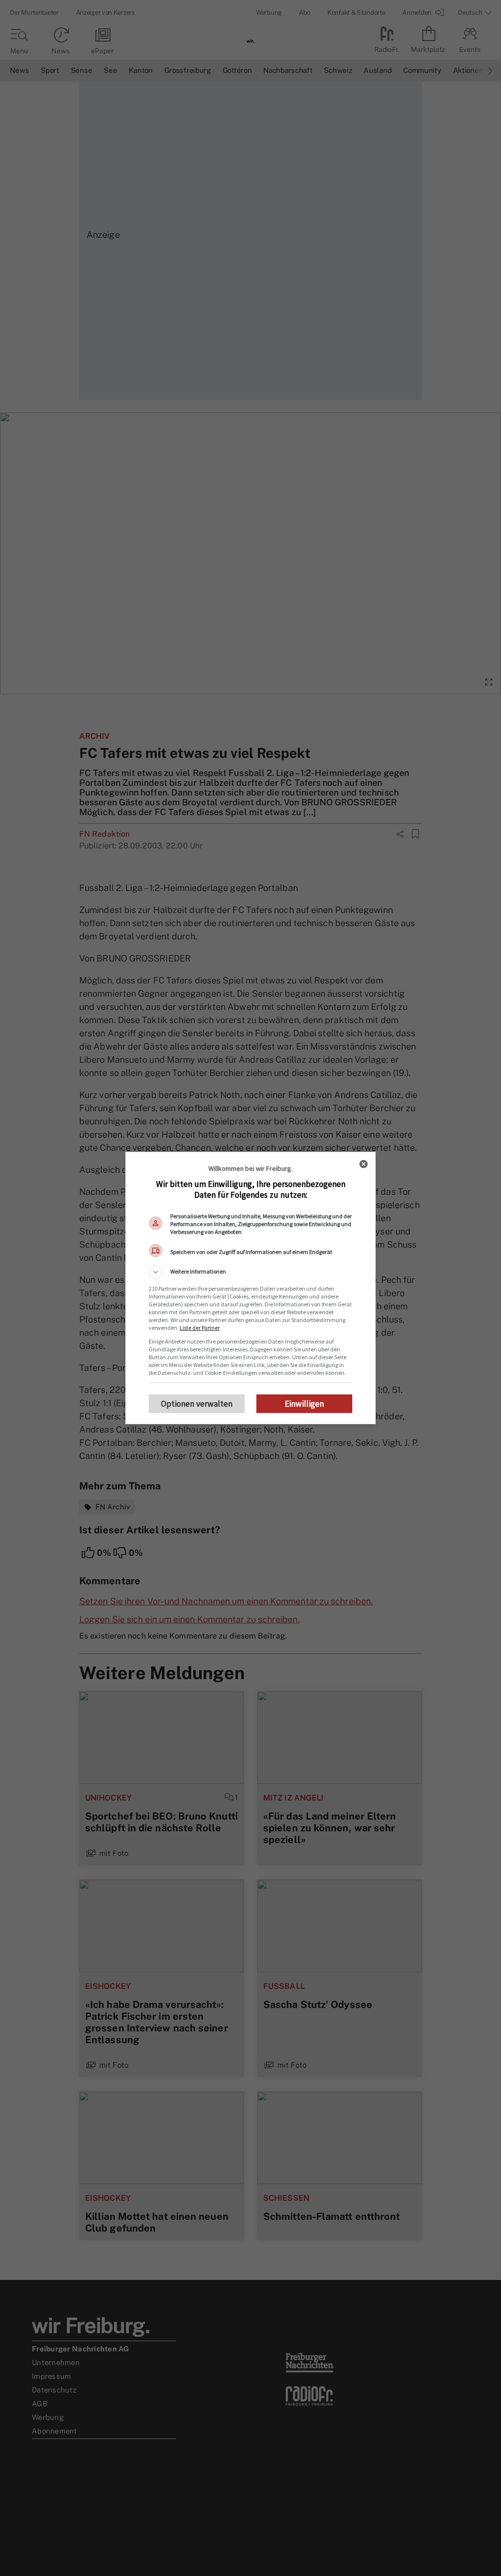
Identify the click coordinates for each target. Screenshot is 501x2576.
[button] (250, 1272)
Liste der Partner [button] (200, 1328)
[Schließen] (364, 1164)
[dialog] (250, 1288)
